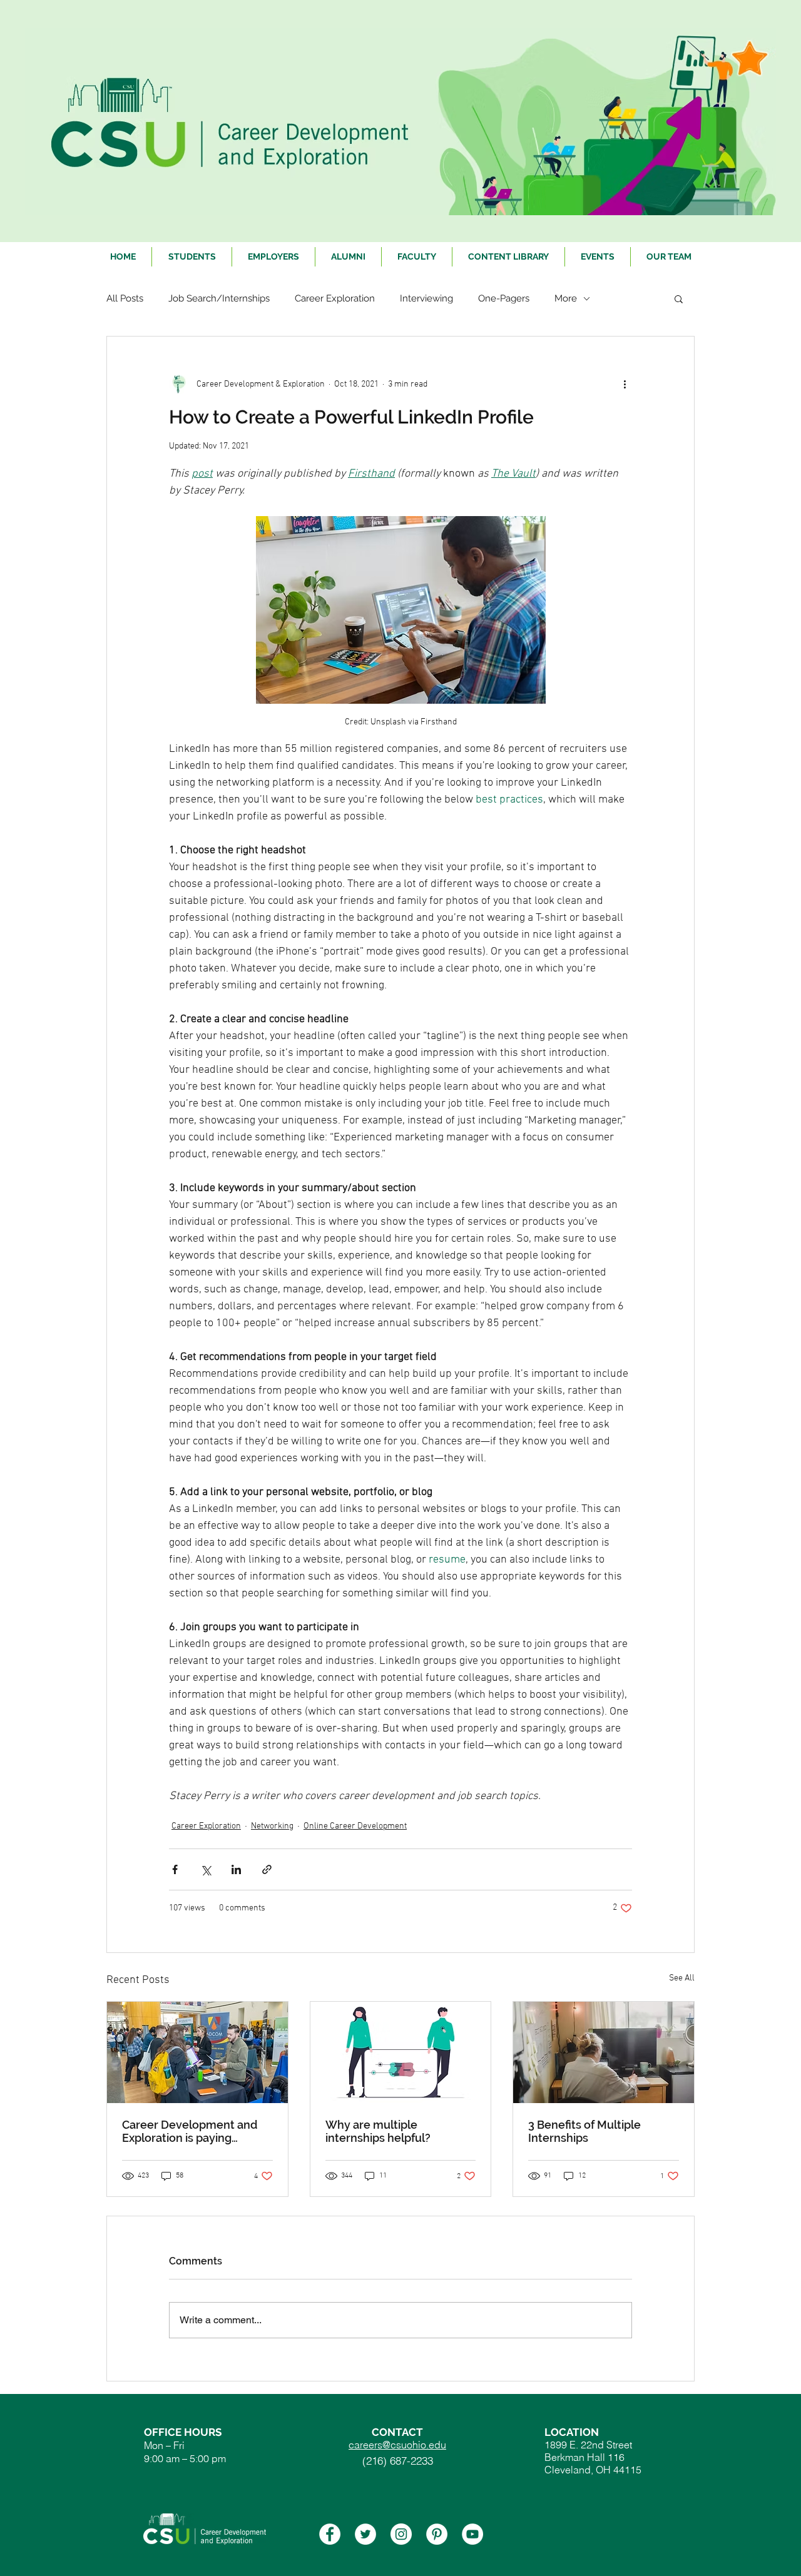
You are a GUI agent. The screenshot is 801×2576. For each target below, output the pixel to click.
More (566, 298)
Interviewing (426, 298)
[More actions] (625, 384)
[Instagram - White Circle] (401, 2534)
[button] (679, 298)
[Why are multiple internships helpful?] (401, 2052)
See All (682, 1978)
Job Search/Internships (219, 298)
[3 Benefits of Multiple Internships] (604, 2052)
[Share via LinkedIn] (236, 1869)
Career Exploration (335, 298)
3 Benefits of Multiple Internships (584, 2131)
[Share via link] (267, 1869)
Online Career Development (355, 1826)
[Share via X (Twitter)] (206, 1869)
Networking (272, 1826)
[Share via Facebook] (175, 1869)
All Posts (125, 298)
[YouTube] (472, 2534)
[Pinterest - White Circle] (437, 2534)
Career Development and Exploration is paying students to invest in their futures (190, 2131)
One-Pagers (504, 298)
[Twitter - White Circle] (365, 2534)
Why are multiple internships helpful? (378, 2131)
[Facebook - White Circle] (330, 2534)
